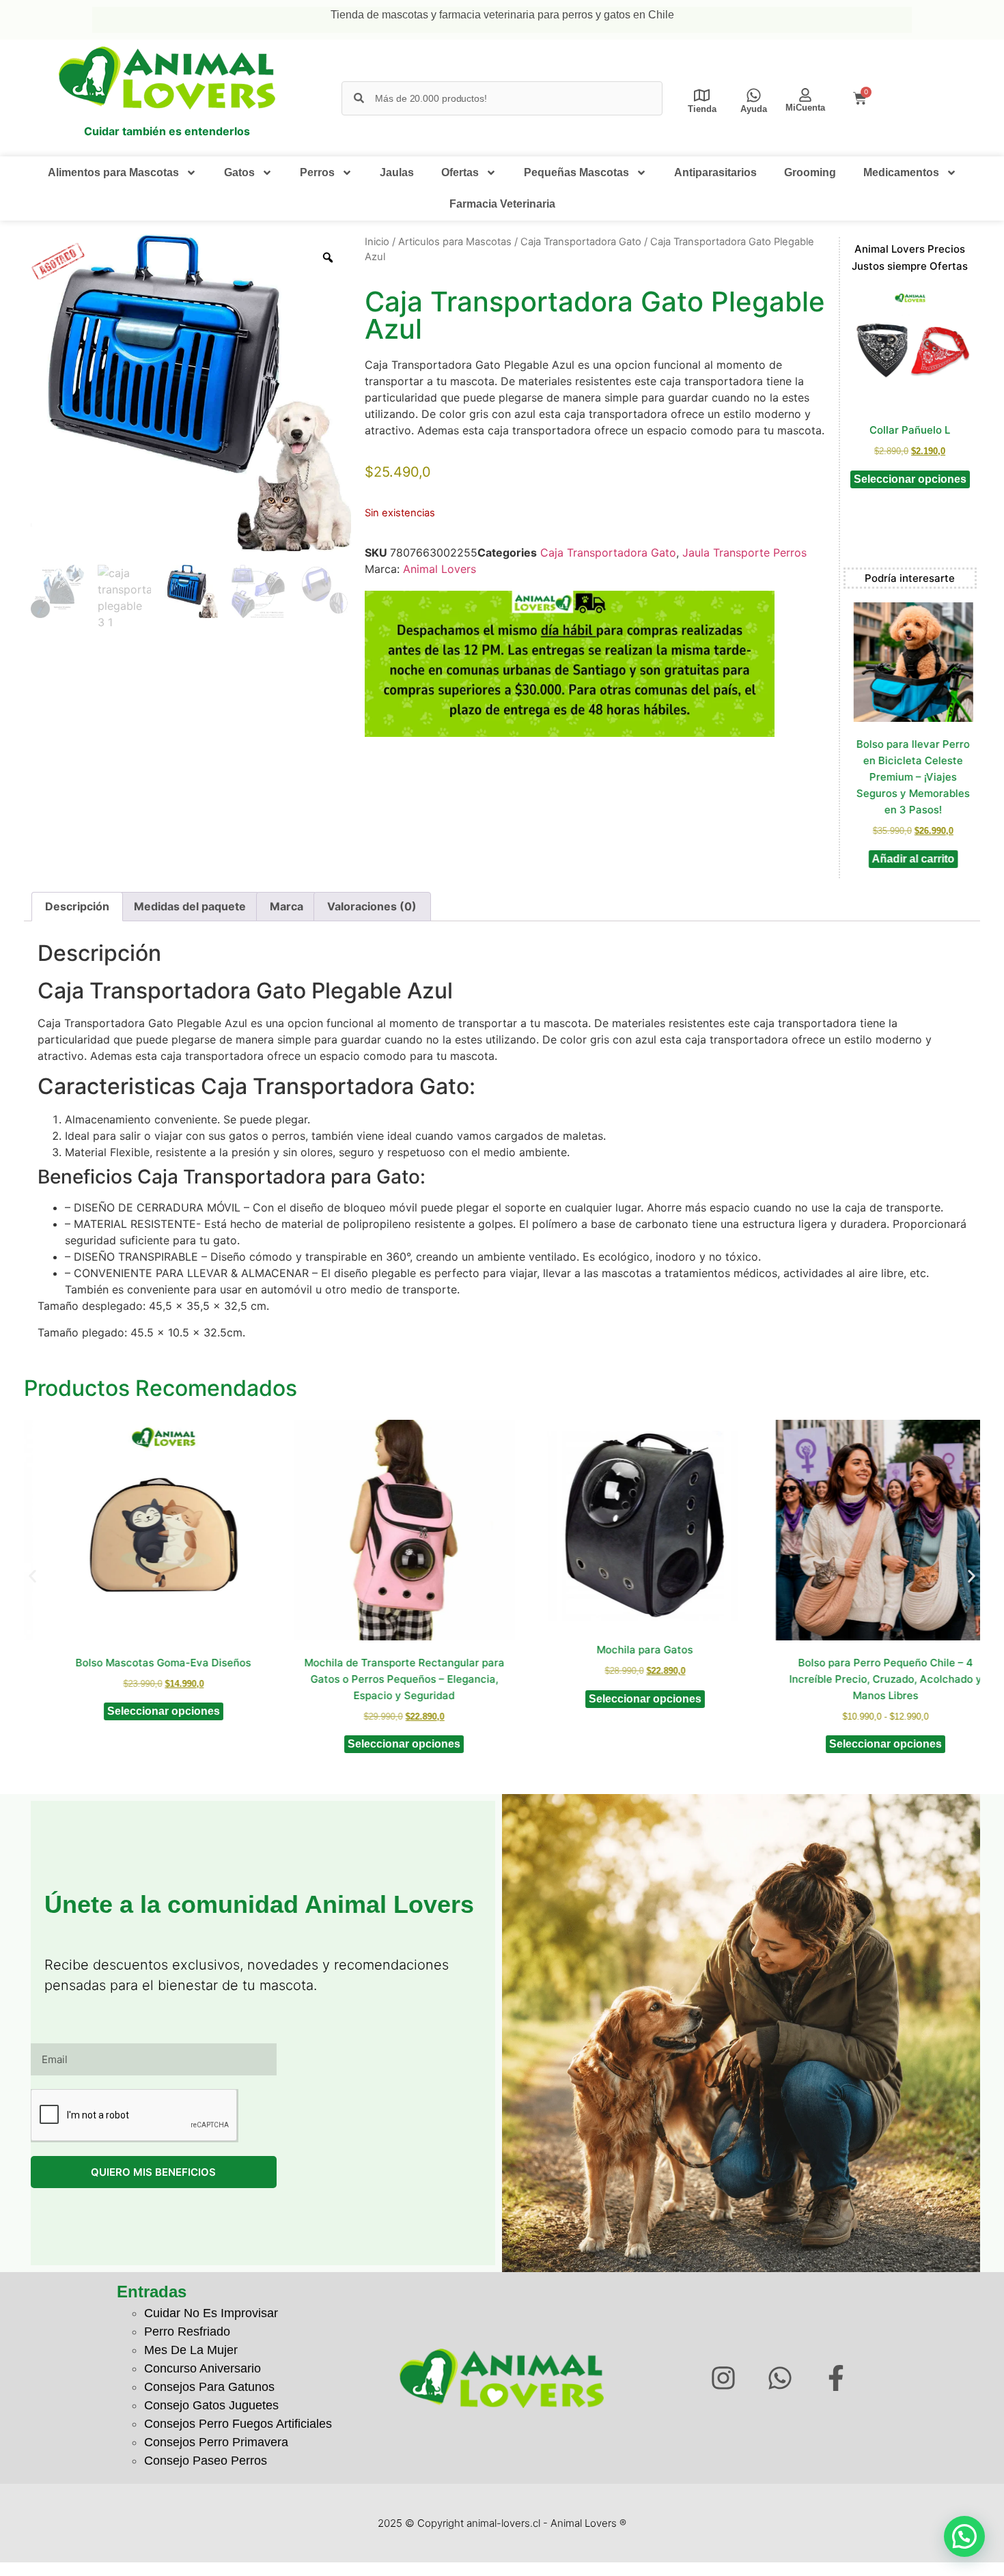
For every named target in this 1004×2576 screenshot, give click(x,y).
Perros (317, 172)
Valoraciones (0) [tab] (372, 906)
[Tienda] (702, 95)
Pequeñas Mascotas (576, 172)
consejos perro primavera (216, 2442)
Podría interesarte (910, 578)
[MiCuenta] (805, 95)
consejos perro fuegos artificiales (238, 2424)
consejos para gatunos (209, 2387)
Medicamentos (901, 172)
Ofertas (460, 172)
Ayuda (754, 109)
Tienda (702, 109)
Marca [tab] (287, 906)
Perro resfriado (187, 2332)
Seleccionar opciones (910, 479)
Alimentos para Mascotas (113, 172)
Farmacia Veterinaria (502, 204)
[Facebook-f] (836, 2378)
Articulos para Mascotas (455, 242)
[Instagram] (723, 2378)
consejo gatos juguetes (211, 2405)
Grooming (810, 172)
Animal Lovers (440, 569)
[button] (32, 1577)
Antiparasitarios (715, 172)
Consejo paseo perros (206, 2461)
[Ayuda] (754, 95)
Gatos (239, 172)
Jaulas (397, 172)
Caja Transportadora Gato (581, 242)
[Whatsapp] (780, 2378)
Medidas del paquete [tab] (190, 906)
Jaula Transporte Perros (744, 552)
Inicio (377, 242)
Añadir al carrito (910, 859)
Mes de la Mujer (191, 2350)
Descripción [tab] (77, 906)
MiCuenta (805, 108)
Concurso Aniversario (203, 2368)
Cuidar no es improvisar (211, 2313)
